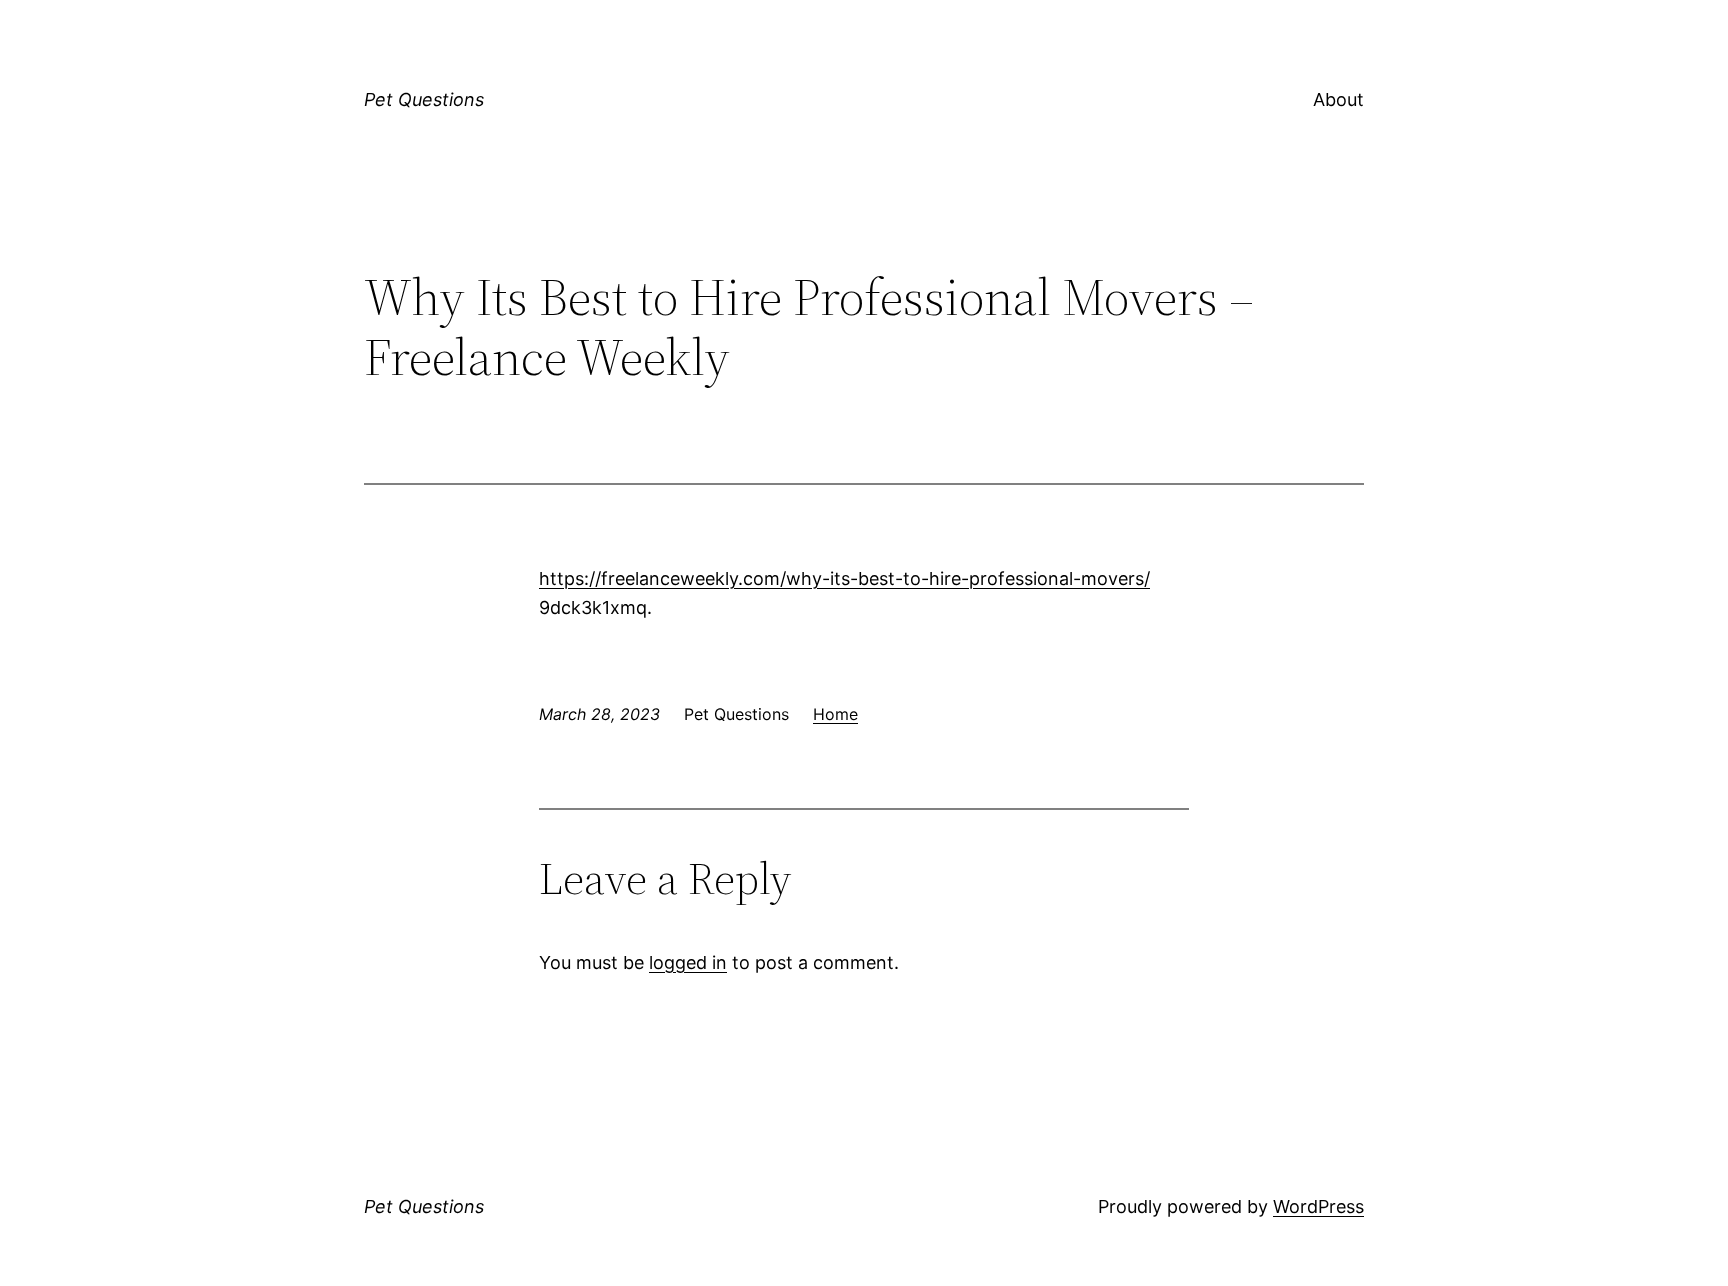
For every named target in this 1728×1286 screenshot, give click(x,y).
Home (835, 714)
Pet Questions (424, 99)
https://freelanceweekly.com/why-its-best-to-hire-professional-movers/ (844, 578)
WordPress (1318, 1206)
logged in (688, 962)
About (1338, 99)
